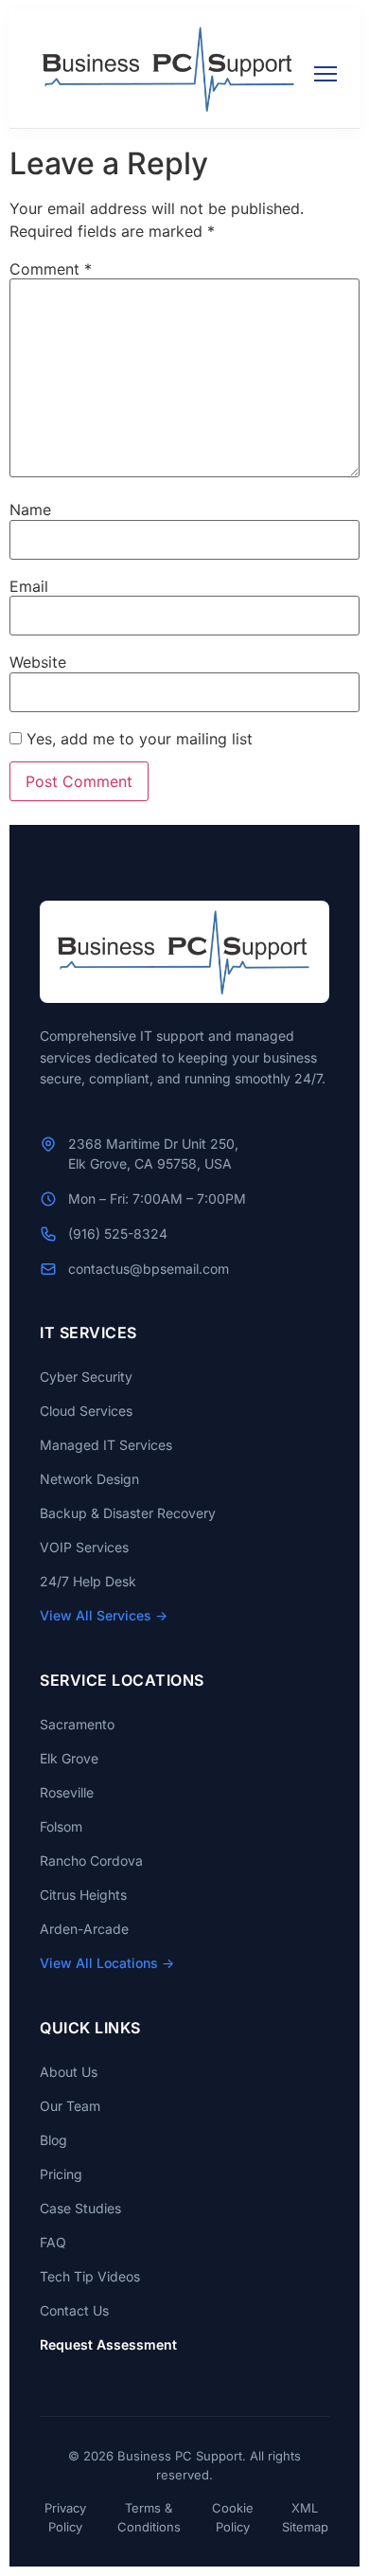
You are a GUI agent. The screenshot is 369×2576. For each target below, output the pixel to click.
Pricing (61, 2174)
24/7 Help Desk (88, 1581)
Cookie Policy (233, 2517)
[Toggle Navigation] (314, 68)
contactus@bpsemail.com (149, 1269)
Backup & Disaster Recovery (128, 1513)
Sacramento (77, 1724)
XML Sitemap (305, 2517)
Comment (51, 269)
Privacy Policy (65, 2517)
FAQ (53, 2242)
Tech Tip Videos (90, 2276)
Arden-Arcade (84, 1929)
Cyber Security (86, 1377)
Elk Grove (69, 1758)
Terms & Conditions (149, 2517)
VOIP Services (84, 1547)
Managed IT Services (106, 1445)
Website (38, 662)
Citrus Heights (83, 1895)
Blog (53, 2140)
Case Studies (80, 2208)
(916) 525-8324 (118, 1234)
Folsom (61, 1826)
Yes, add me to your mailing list (137, 739)
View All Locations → (107, 1963)
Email (29, 586)
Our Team (70, 2106)
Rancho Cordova (91, 1860)
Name (30, 510)
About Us (69, 2072)
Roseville (67, 1792)
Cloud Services (86, 1411)
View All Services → (104, 1615)
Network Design (89, 1479)
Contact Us (74, 2310)
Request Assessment (108, 2344)
